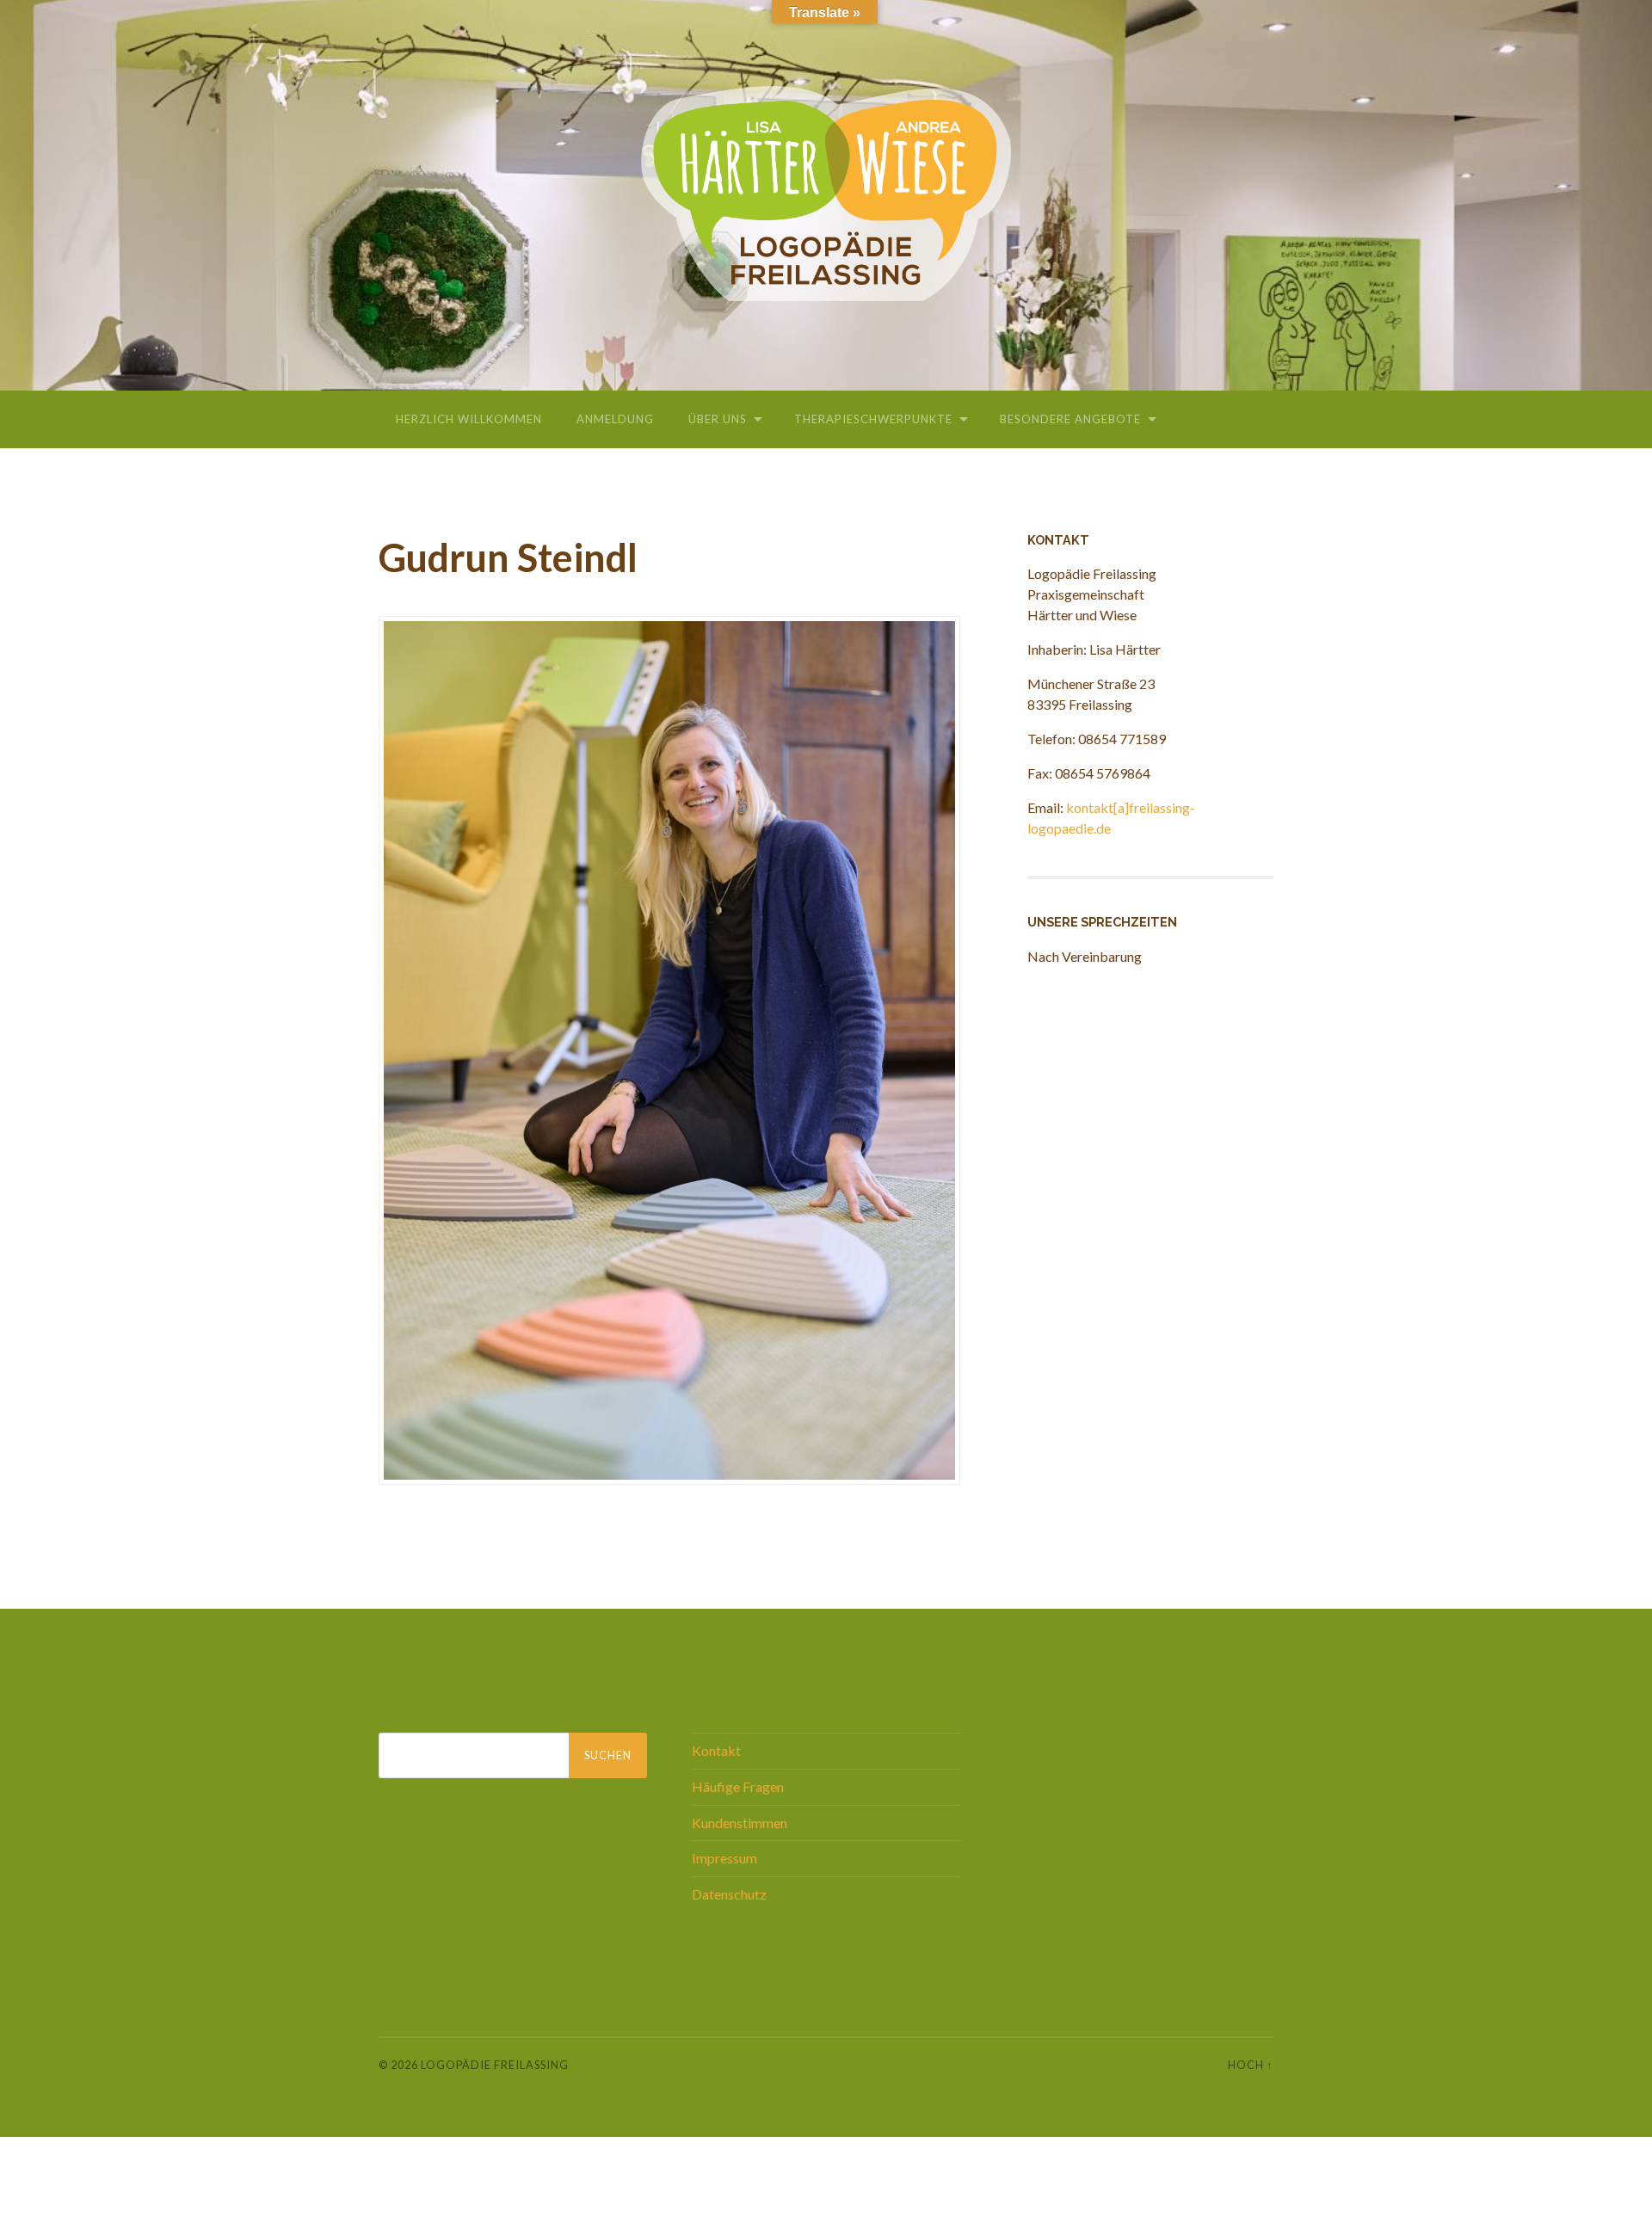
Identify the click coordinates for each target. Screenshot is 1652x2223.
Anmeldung (615, 419)
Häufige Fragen (738, 1786)
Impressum (724, 1858)
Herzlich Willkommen (469, 419)
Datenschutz (729, 1894)
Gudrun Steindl (508, 557)
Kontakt (716, 1750)
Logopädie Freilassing (495, 2065)
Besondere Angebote (1070, 419)
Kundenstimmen (740, 1823)
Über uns (718, 419)
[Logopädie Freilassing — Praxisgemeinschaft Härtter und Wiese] (826, 194)
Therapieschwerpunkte (873, 419)
